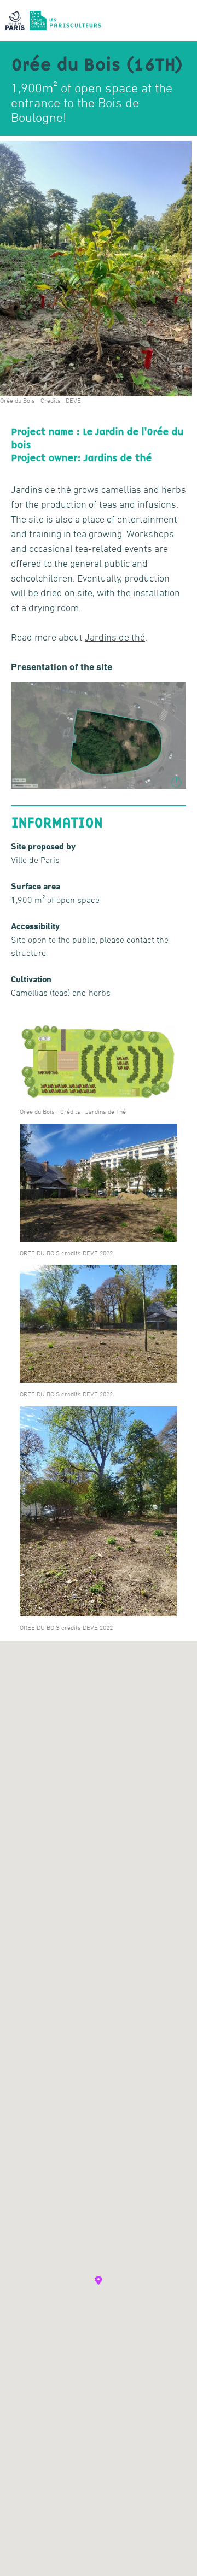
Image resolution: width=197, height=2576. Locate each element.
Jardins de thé (115, 637)
